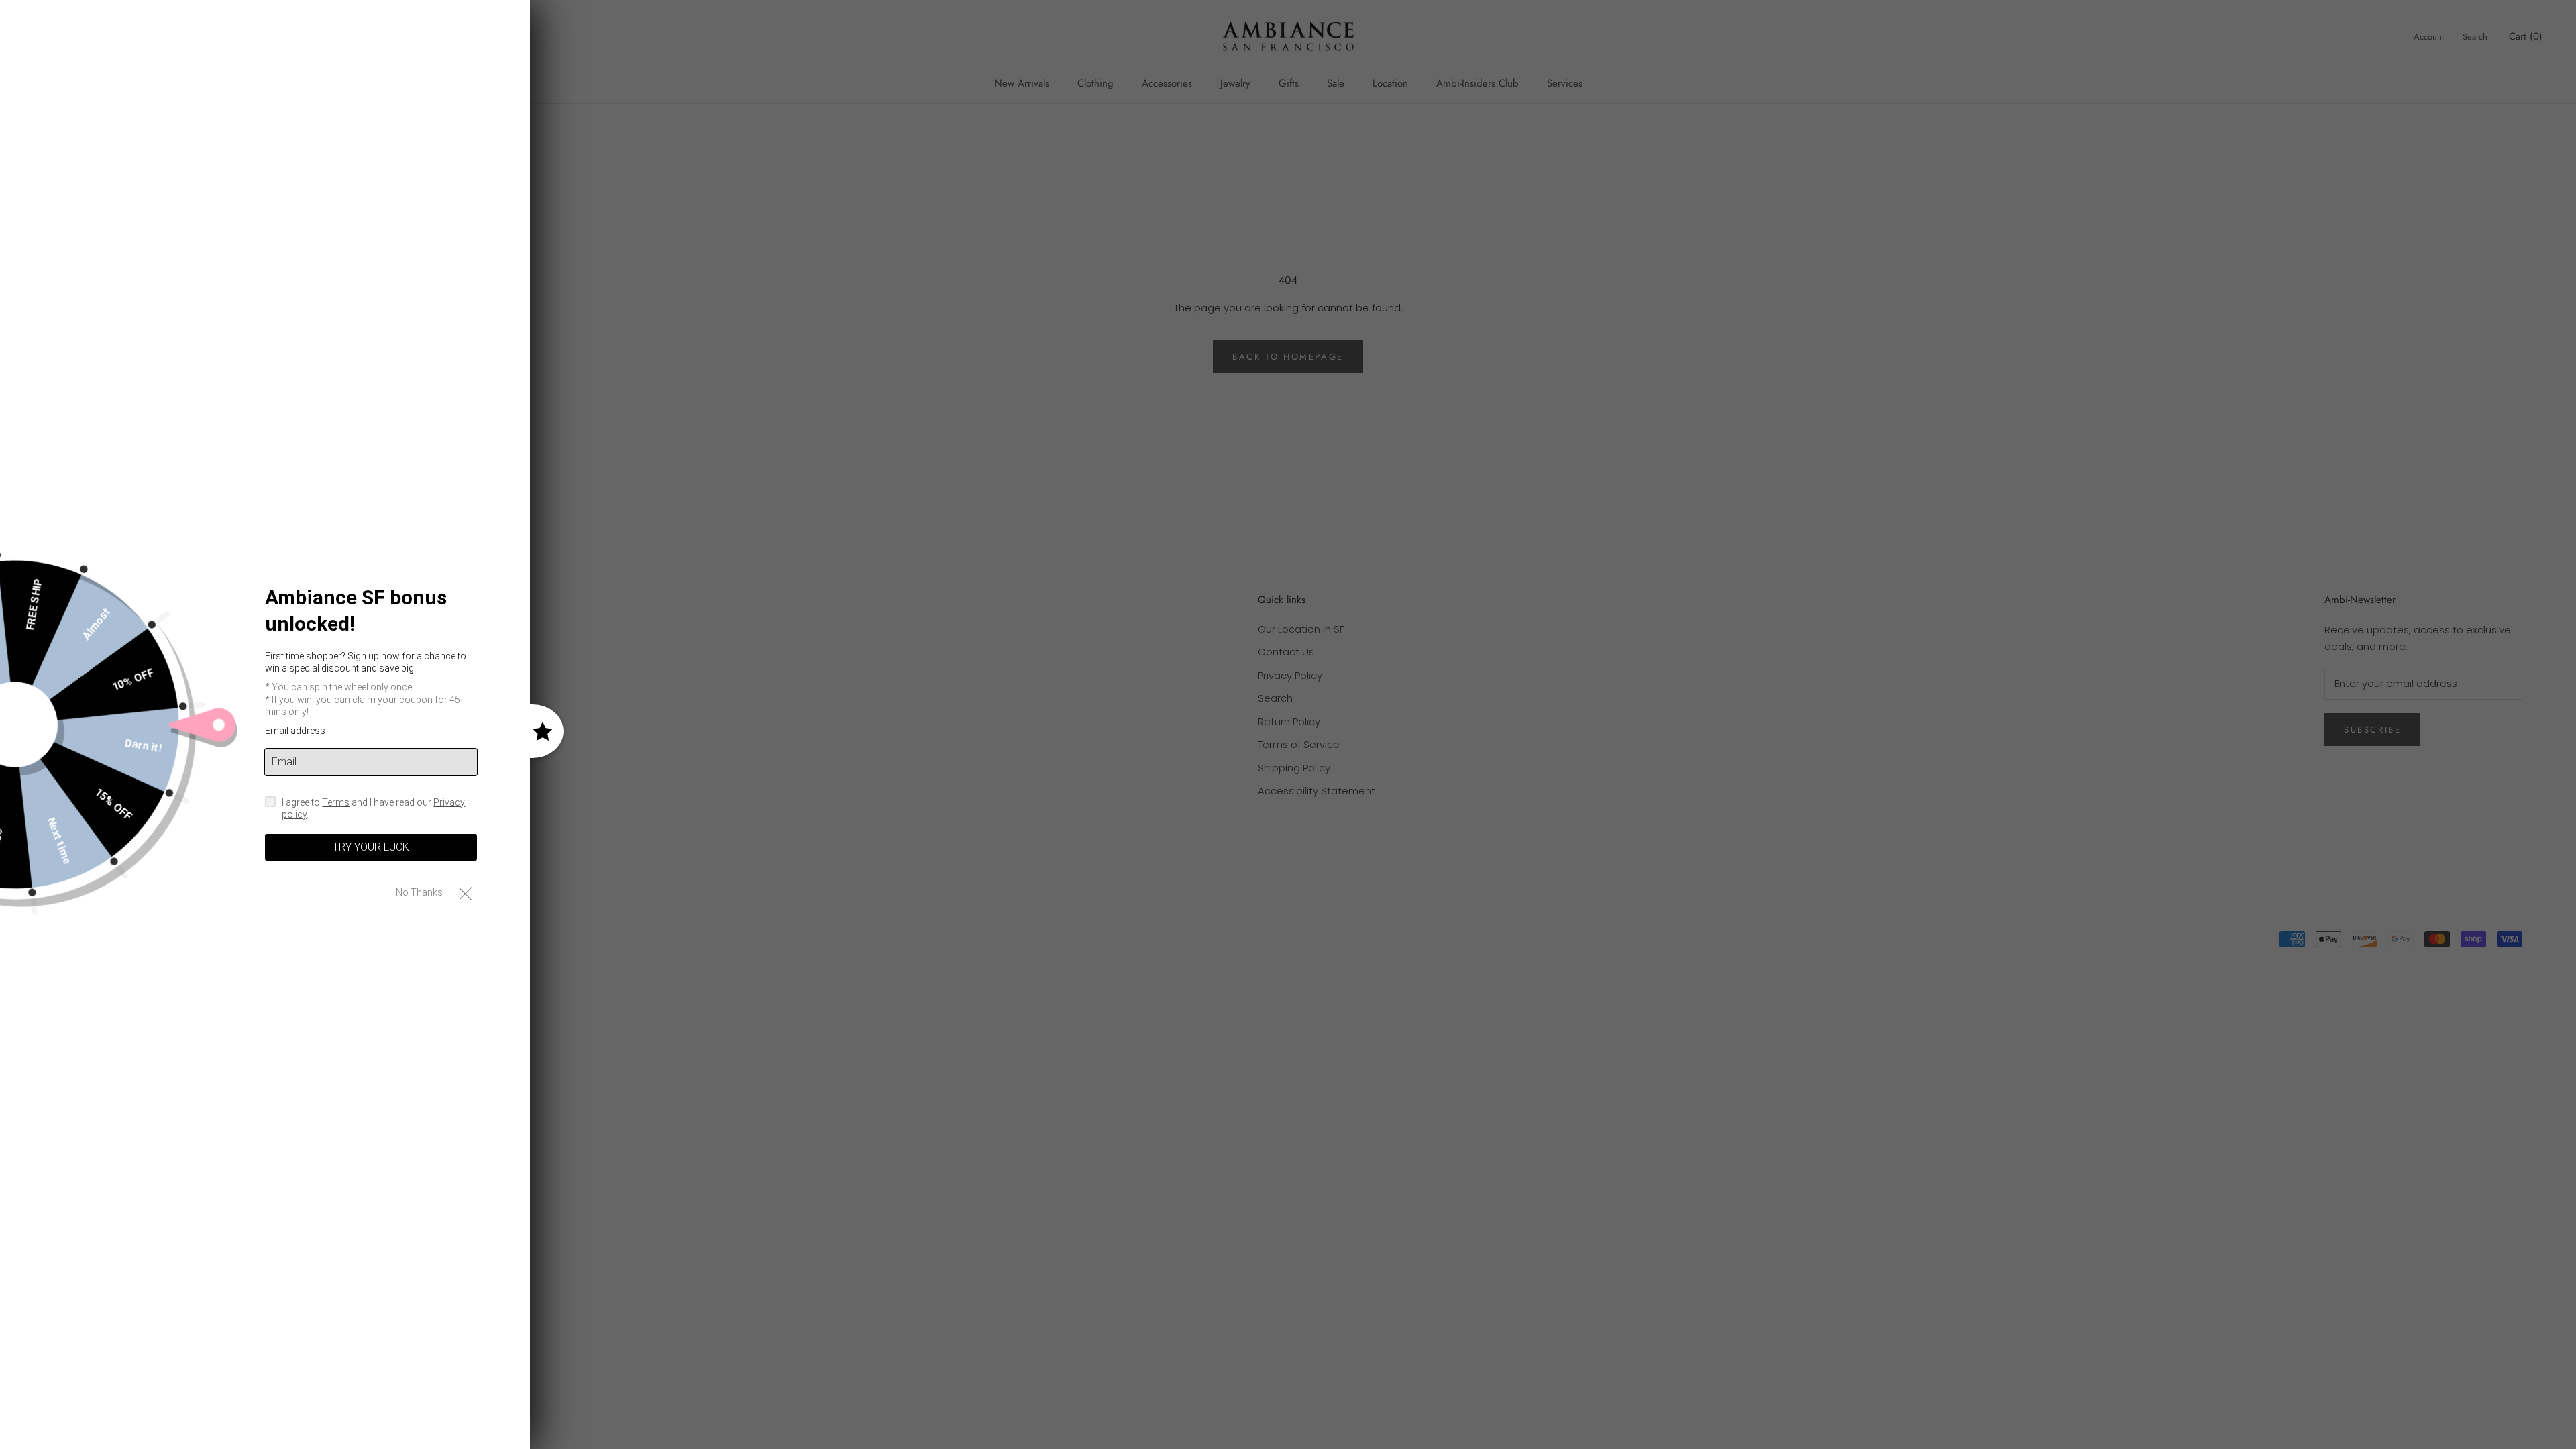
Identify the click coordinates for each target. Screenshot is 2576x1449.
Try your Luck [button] (371, 847)
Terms (336, 802)
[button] (465, 893)
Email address (295, 731)
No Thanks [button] (419, 892)
